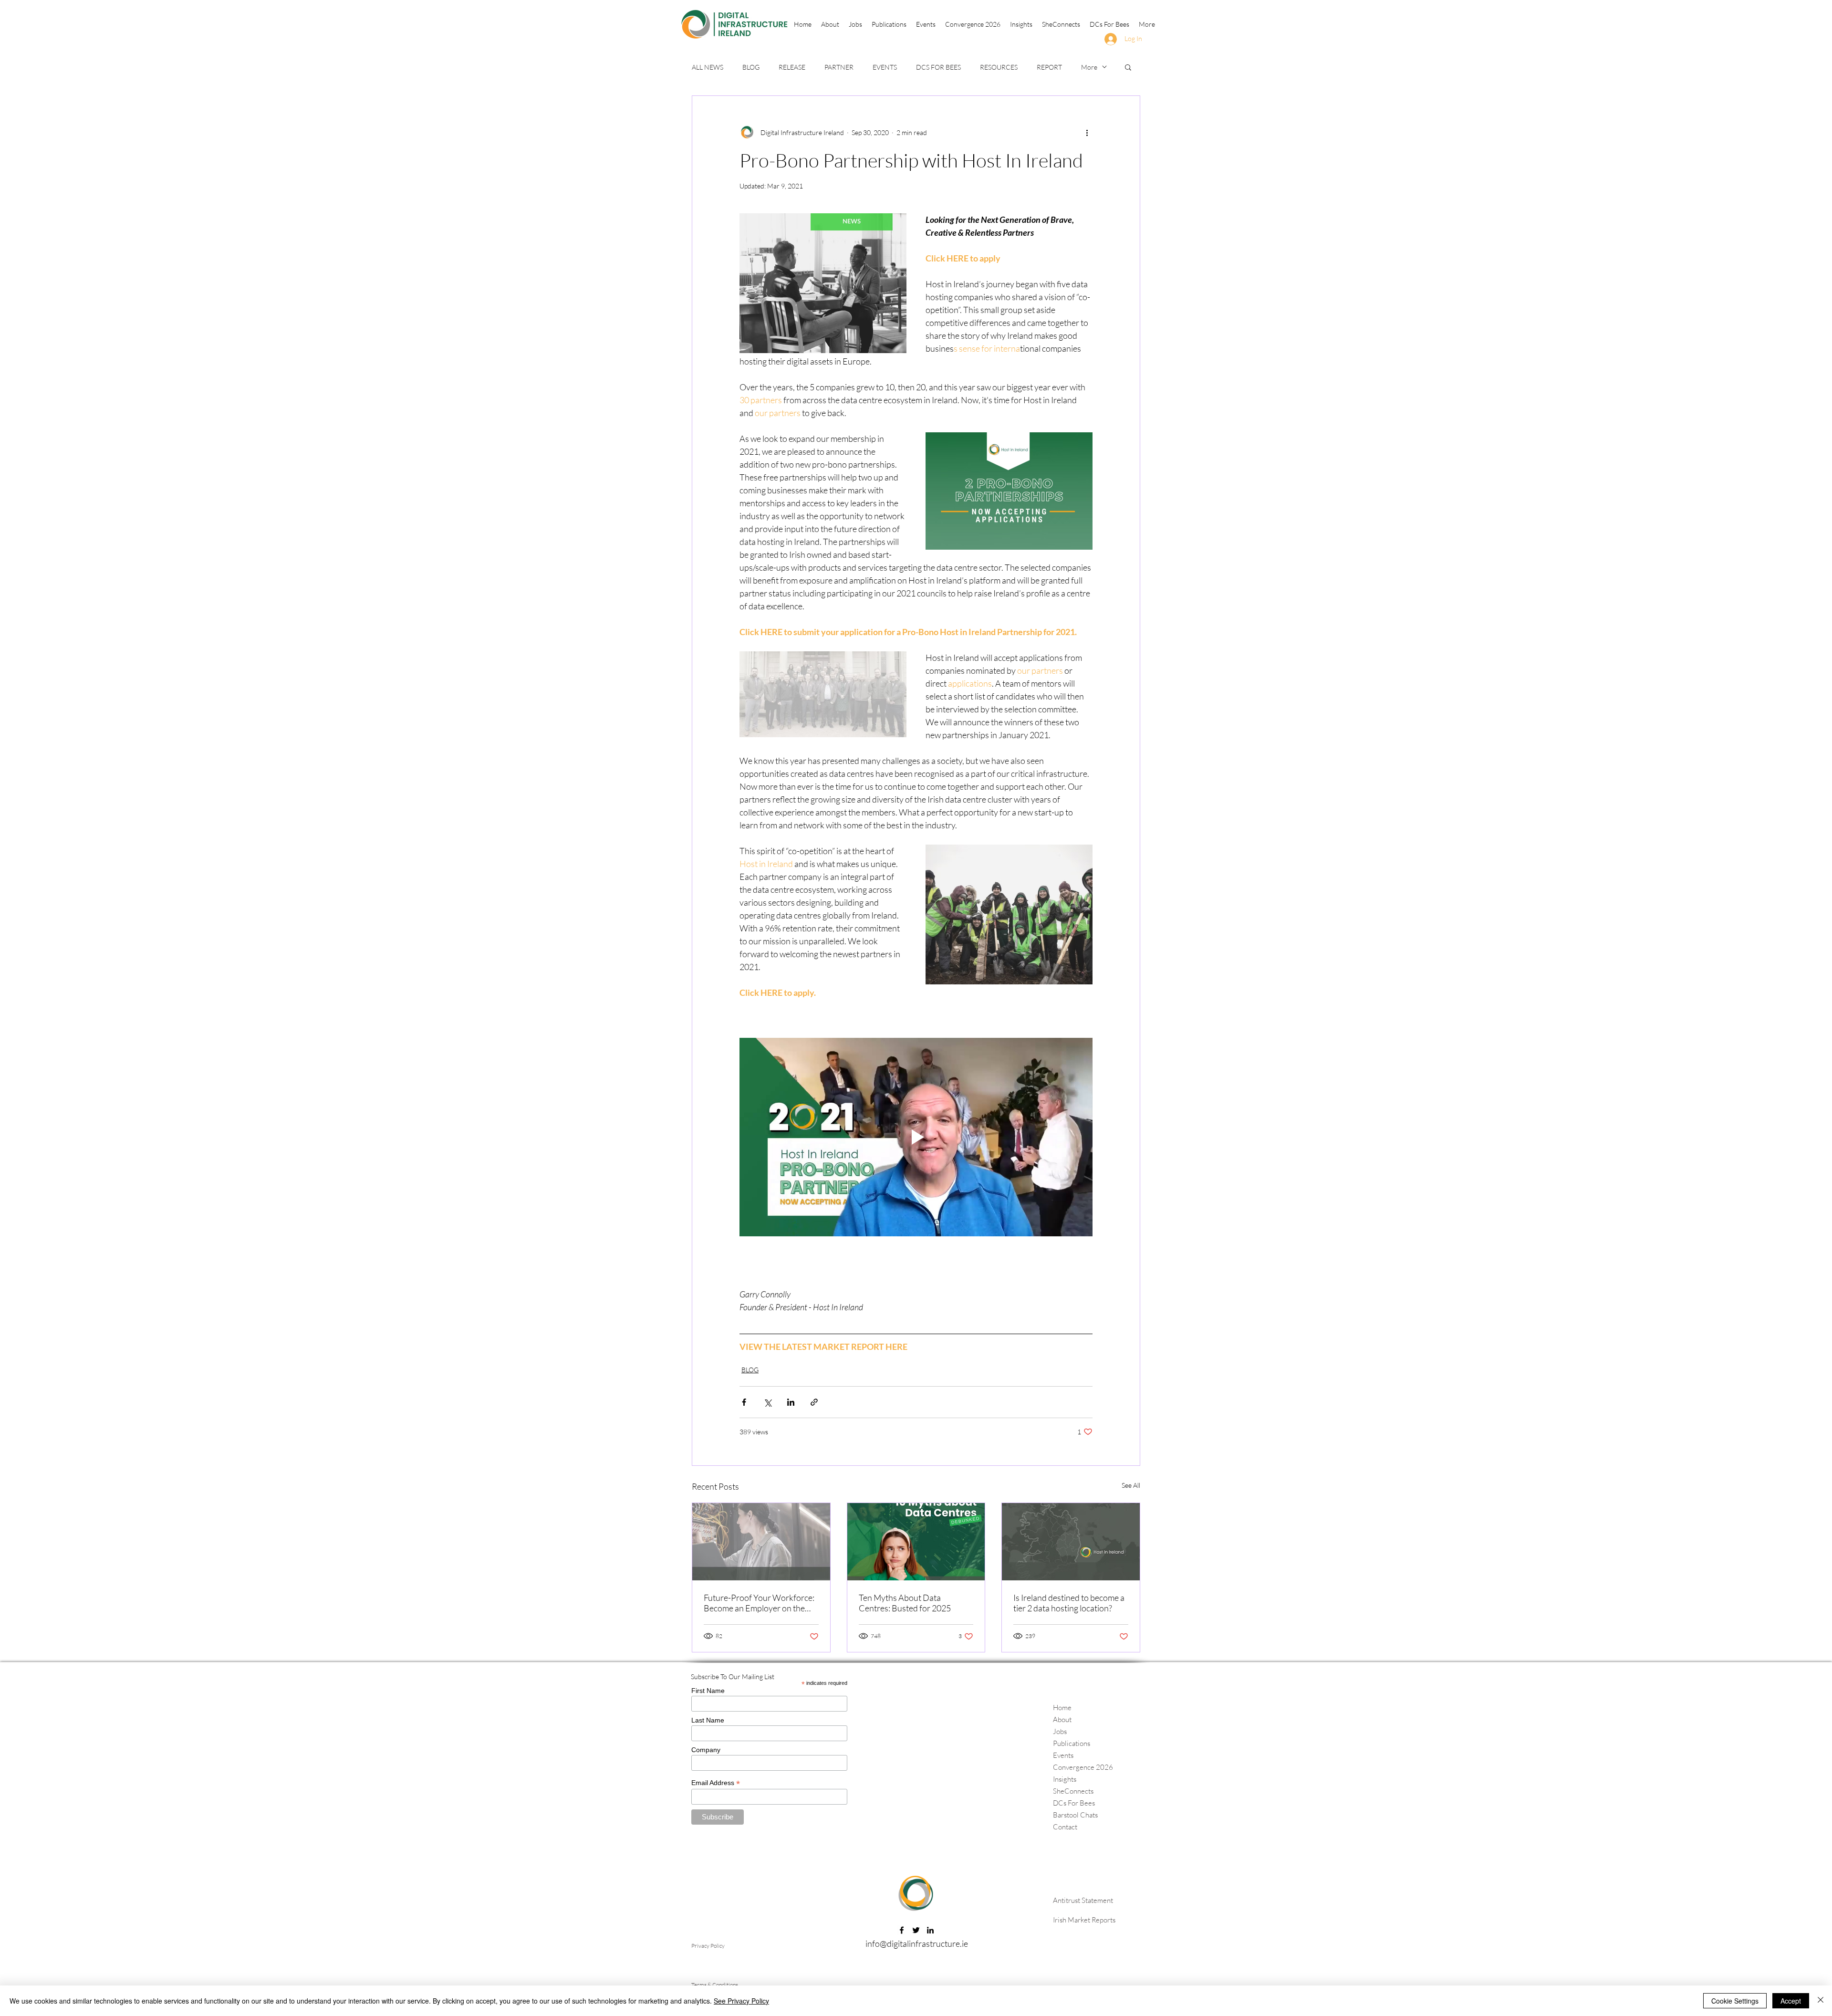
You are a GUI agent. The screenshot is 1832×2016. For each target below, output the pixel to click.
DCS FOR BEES (938, 67)
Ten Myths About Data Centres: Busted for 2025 (905, 1603)
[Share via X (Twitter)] (767, 1402)
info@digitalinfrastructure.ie (917, 1943)
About (1062, 1719)
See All (1131, 1485)
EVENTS (885, 67)
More (1089, 67)
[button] (889, 24)
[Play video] (916, 1137)
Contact (1065, 1827)
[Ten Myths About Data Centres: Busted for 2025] (916, 1542)
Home (1062, 1708)
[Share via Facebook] (744, 1402)
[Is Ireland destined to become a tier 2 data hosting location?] (1071, 1542)
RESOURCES (999, 67)
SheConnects (1073, 1791)
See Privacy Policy (741, 2001)
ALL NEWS (708, 67)
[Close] (1821, 2001)
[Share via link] (814, 1402)
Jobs (1060, 1731)
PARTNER (839, 67)
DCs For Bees (1074, 1803)
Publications (1072, 1743)
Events (1063, 1755)
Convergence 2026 (1083, 1767)
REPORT (1049, 67)
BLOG (751, 67)
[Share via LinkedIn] (791, 1402)
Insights (1065, 1779)
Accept (1791, 2001)
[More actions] (1087, 132)
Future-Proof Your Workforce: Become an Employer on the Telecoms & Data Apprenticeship (759, 1603)
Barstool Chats (1075, 1815)
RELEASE (792, 67)
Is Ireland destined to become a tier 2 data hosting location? (1069, 1603)
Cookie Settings (1735, 2001)
